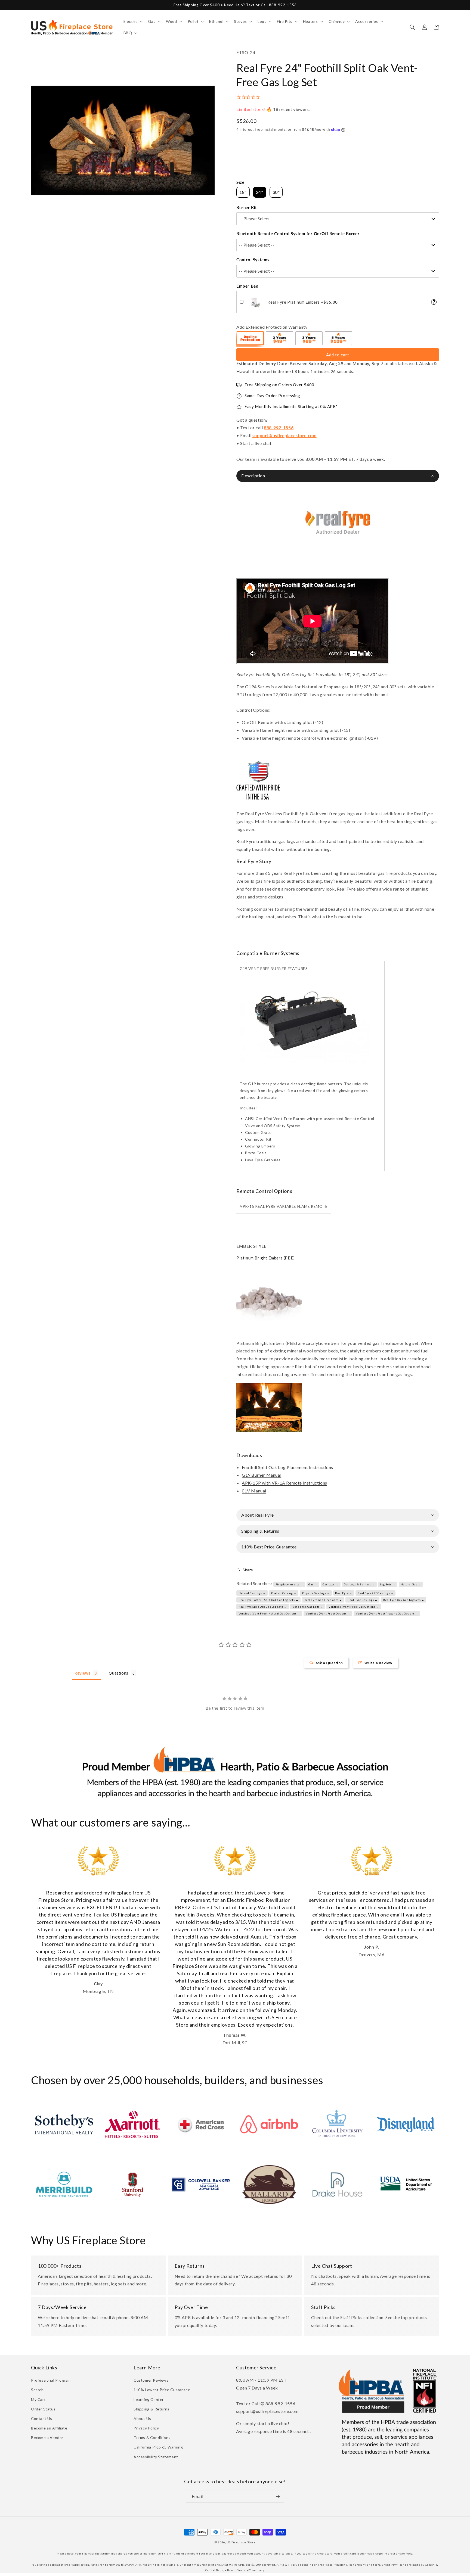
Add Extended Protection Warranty (272, 327)
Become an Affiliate (49, 2428)
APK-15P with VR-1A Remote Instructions (285, 1483)
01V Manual (254, 1491)
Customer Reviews (151, 2380)
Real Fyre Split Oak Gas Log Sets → (263, 1607)
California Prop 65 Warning (158, 2447)
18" (347, 674)
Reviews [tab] (82, 1673)
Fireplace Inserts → (289, 1584)
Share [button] (248, 1570)
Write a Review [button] (378, 1663)
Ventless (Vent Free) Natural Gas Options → (269, 1613)
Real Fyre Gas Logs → (363, 1600)
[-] (251, 339)
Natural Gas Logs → (252, 1593)
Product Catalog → (284, 1593)
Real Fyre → (344, 1593)
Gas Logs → (330, 1584)
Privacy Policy (146, 2428)
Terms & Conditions (152, 2437)
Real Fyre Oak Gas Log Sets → (404, 1600)
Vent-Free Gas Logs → (308, 1607)
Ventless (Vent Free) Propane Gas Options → (387, 1613)
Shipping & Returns (151, 2409)
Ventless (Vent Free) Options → (328, 1613)
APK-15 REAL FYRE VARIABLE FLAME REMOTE (284, 1206)
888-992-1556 (279, 427)
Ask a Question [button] (329, 1663)
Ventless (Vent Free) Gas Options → (354, 1607)
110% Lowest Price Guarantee (162, 2390)
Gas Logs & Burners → (359, 1584)
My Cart (38, 2399)
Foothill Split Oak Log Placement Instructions (287, 1467)
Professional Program (51, 2380)
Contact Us (42, 2418)
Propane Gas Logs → (316, 1593)
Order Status (43, 2409)
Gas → (313, 1584)
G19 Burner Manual (262, 1475)
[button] (133, 21)
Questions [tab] (118, 1673)
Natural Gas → (411, 1584)
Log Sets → (388, 1584)
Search (37, 2390)
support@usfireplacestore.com (285, 435)
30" (374, 674)
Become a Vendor (47, 2437)
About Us (142, 2418)
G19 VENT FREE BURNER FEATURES (274, 968)
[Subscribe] (278, 2496)
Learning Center (149, 2399)
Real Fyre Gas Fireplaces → (323, 1600)
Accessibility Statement (156, 2457)
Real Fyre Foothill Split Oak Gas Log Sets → (269, 1600)
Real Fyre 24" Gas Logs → (375, 1593)
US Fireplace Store (241, 2542)
